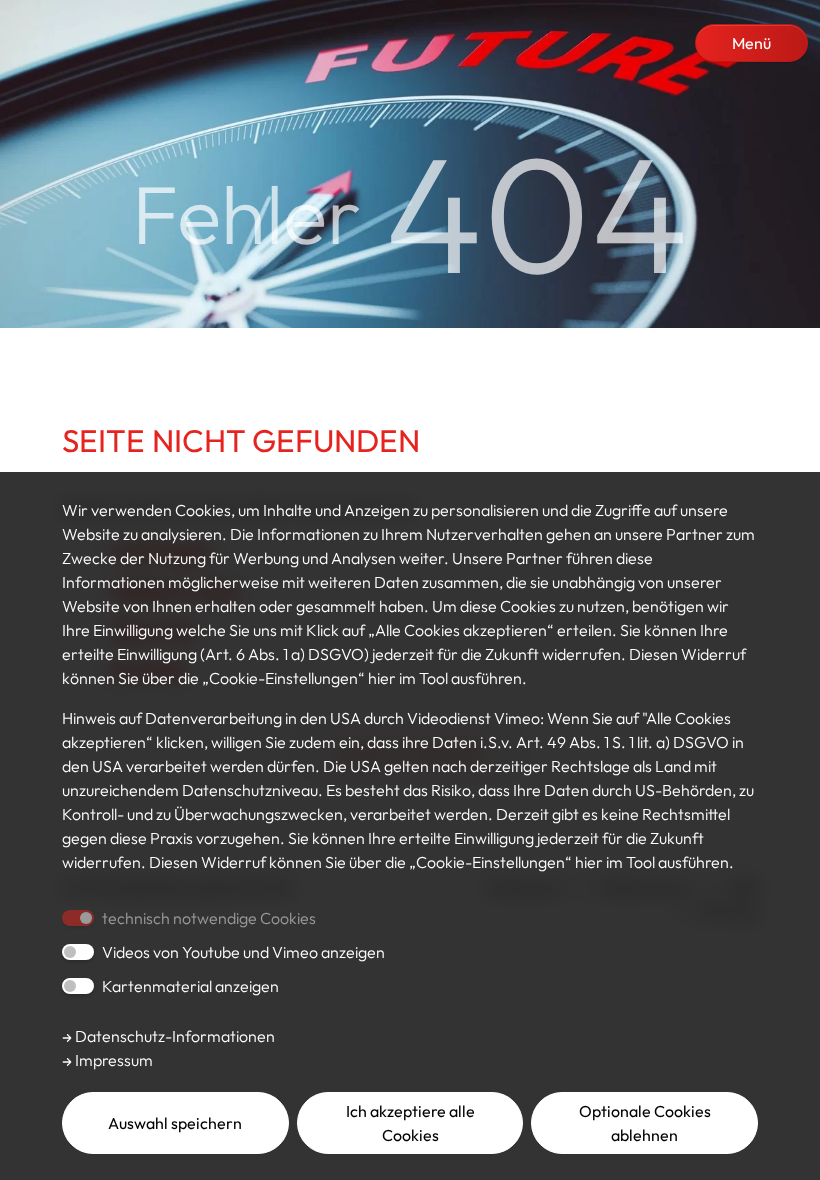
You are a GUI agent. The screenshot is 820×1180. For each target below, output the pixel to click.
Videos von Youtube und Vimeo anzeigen (243, 952)
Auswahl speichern (175, 1123)
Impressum (112, 1060)
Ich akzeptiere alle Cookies (410, 1123)
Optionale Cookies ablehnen (645, 1123)
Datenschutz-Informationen (173, 1036)
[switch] (78, 952)
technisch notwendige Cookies (209, 918)
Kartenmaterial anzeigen (190, 986)
